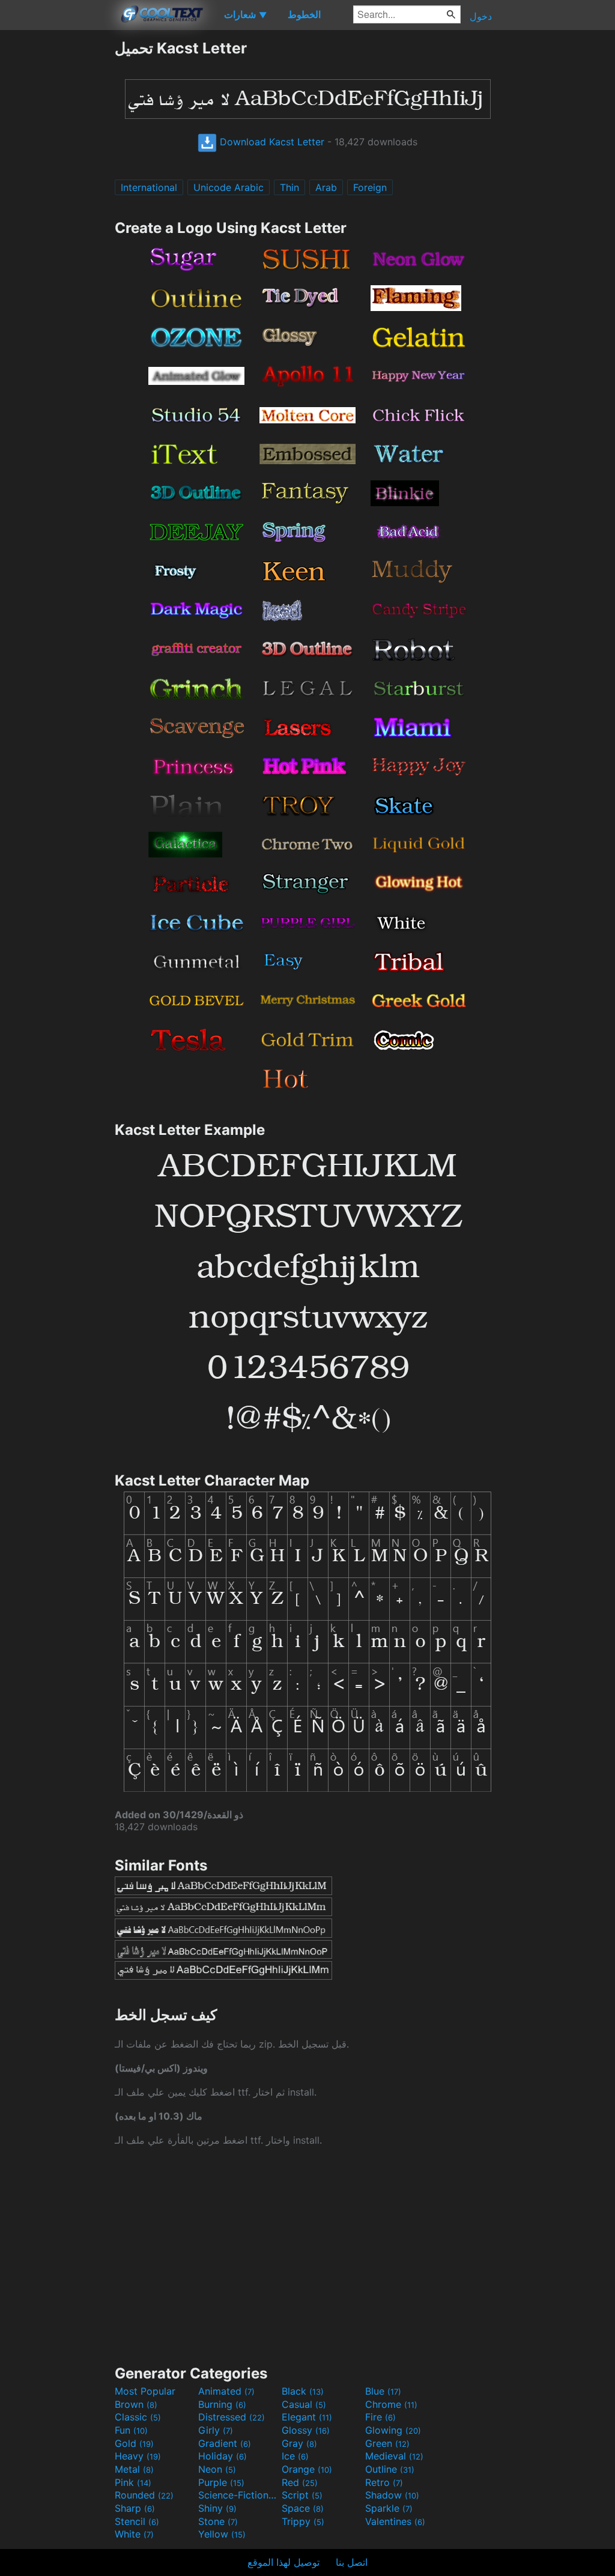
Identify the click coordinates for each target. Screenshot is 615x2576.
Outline (390, 2469)
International (149, 187)
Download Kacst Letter (271, 142)
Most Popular (145, 2391)
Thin (289, 187)
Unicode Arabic (229, 187)
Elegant (307, 2417)
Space (303, 2508)
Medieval (394, 2456)
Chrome (391, 2404)
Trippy (303, 2521)
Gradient (225, 2443)
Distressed (232, 2417)
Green (387, 2443)
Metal (134, 2469)
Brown (136, 2404)
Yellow (222, 2534)
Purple (221, 2482)
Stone (218, 2521)
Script (302, 2495)
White (134, 2534)
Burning (222, 2404)
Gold (134, 2443)
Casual (304, 2404)
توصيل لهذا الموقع (283, 2562)
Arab (326, 187)
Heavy (138, 2456)
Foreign (370, 187)
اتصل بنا (352, 2562)
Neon (217, 2469)
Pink (133, 2482)
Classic (138, 2417)
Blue (383, 2391)
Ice (295, 2456)
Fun (131, 2430)
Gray (299, 2443)
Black (303, 2391)
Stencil (137, 2521)
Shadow (392, 2495)
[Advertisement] (57, 219)
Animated (226, 2391)
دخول (481, 16)
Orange (307, 2469)
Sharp (135, 2508)
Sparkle (389, 2508)
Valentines (395, 2521)
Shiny (217, 2508)
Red (300, 2482)
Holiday (223, 2456)
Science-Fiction (238, 2495)
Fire (380, 2417)
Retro (384, 2482)
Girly (216, 2430)
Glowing (393, 2430)
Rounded (144, 2495)
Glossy (306, 2430)
